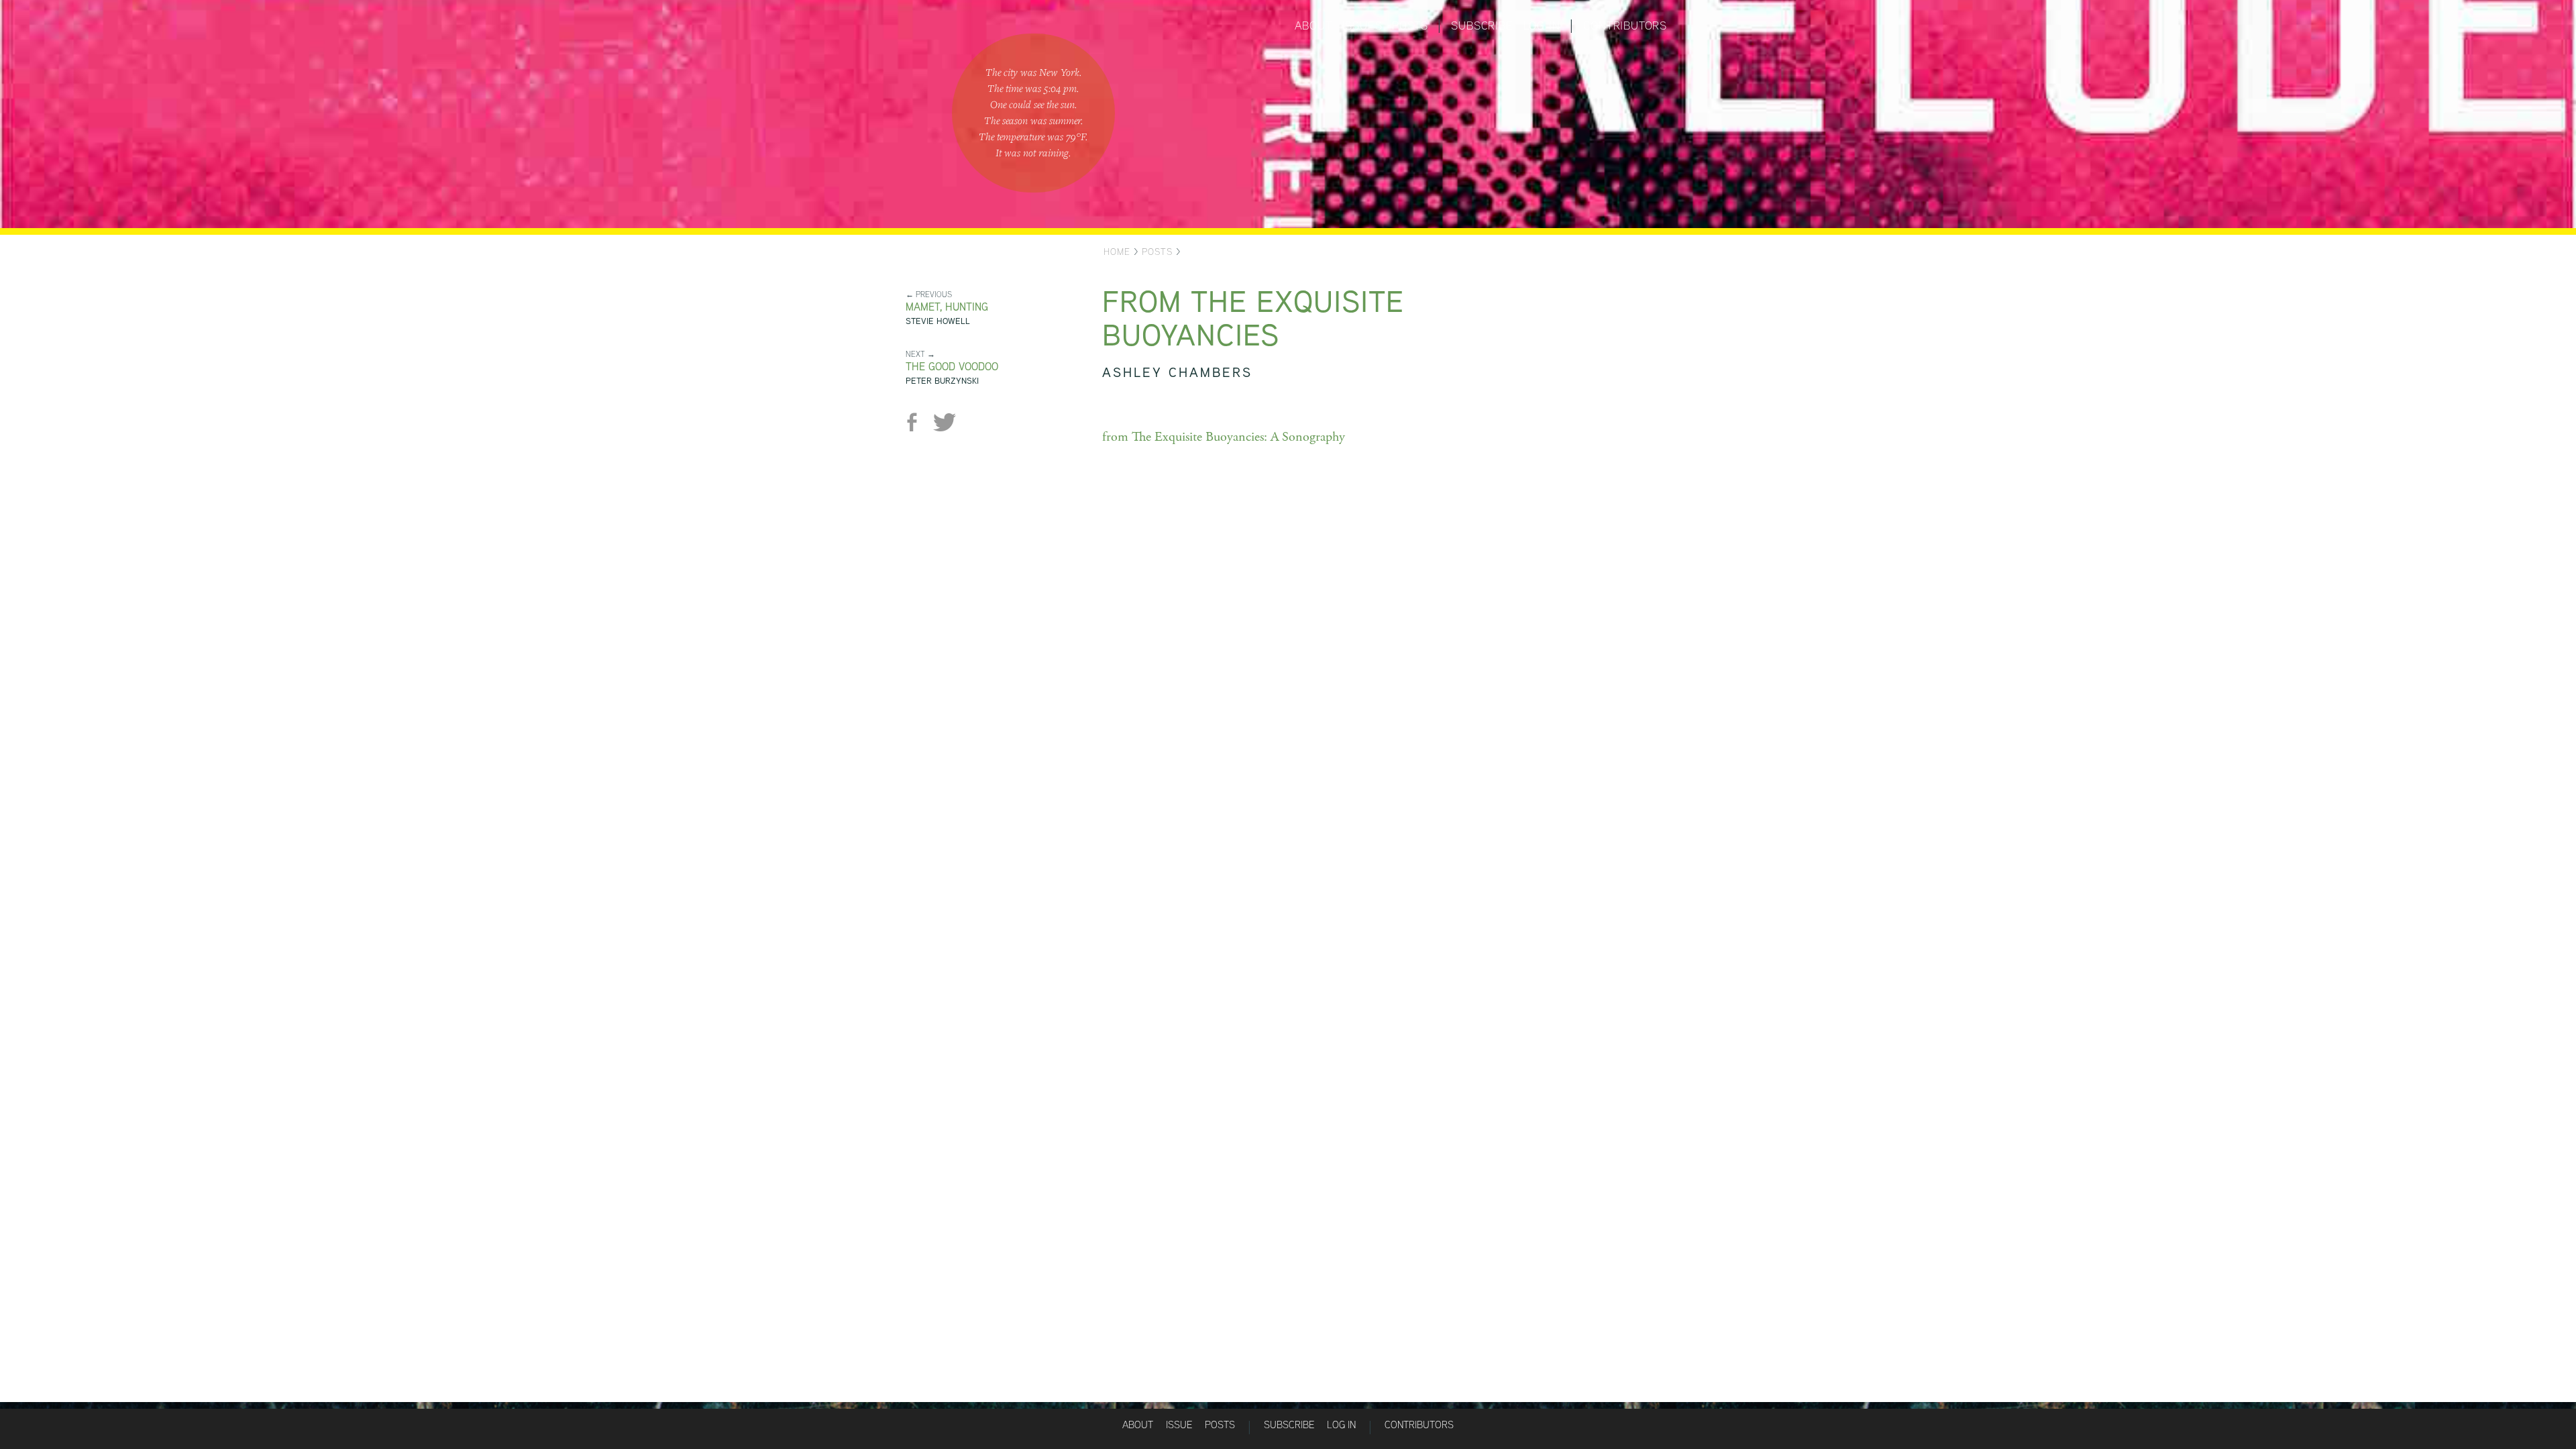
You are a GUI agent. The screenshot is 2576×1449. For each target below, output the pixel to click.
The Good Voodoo (952, 367)
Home (1117, 252)
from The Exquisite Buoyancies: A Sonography (1224, 437)
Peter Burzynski (942, 381)
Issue (1179, 1425)
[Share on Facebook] (917, 422)
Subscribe (1482, 25)
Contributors (1625, 25)
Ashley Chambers (1177, 372)
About (1313, 25)
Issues (1362, 25)
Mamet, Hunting (947, 307)
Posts (1410, 25)
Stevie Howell (938, 321)
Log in (1542, 25)
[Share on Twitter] (944, 422)
